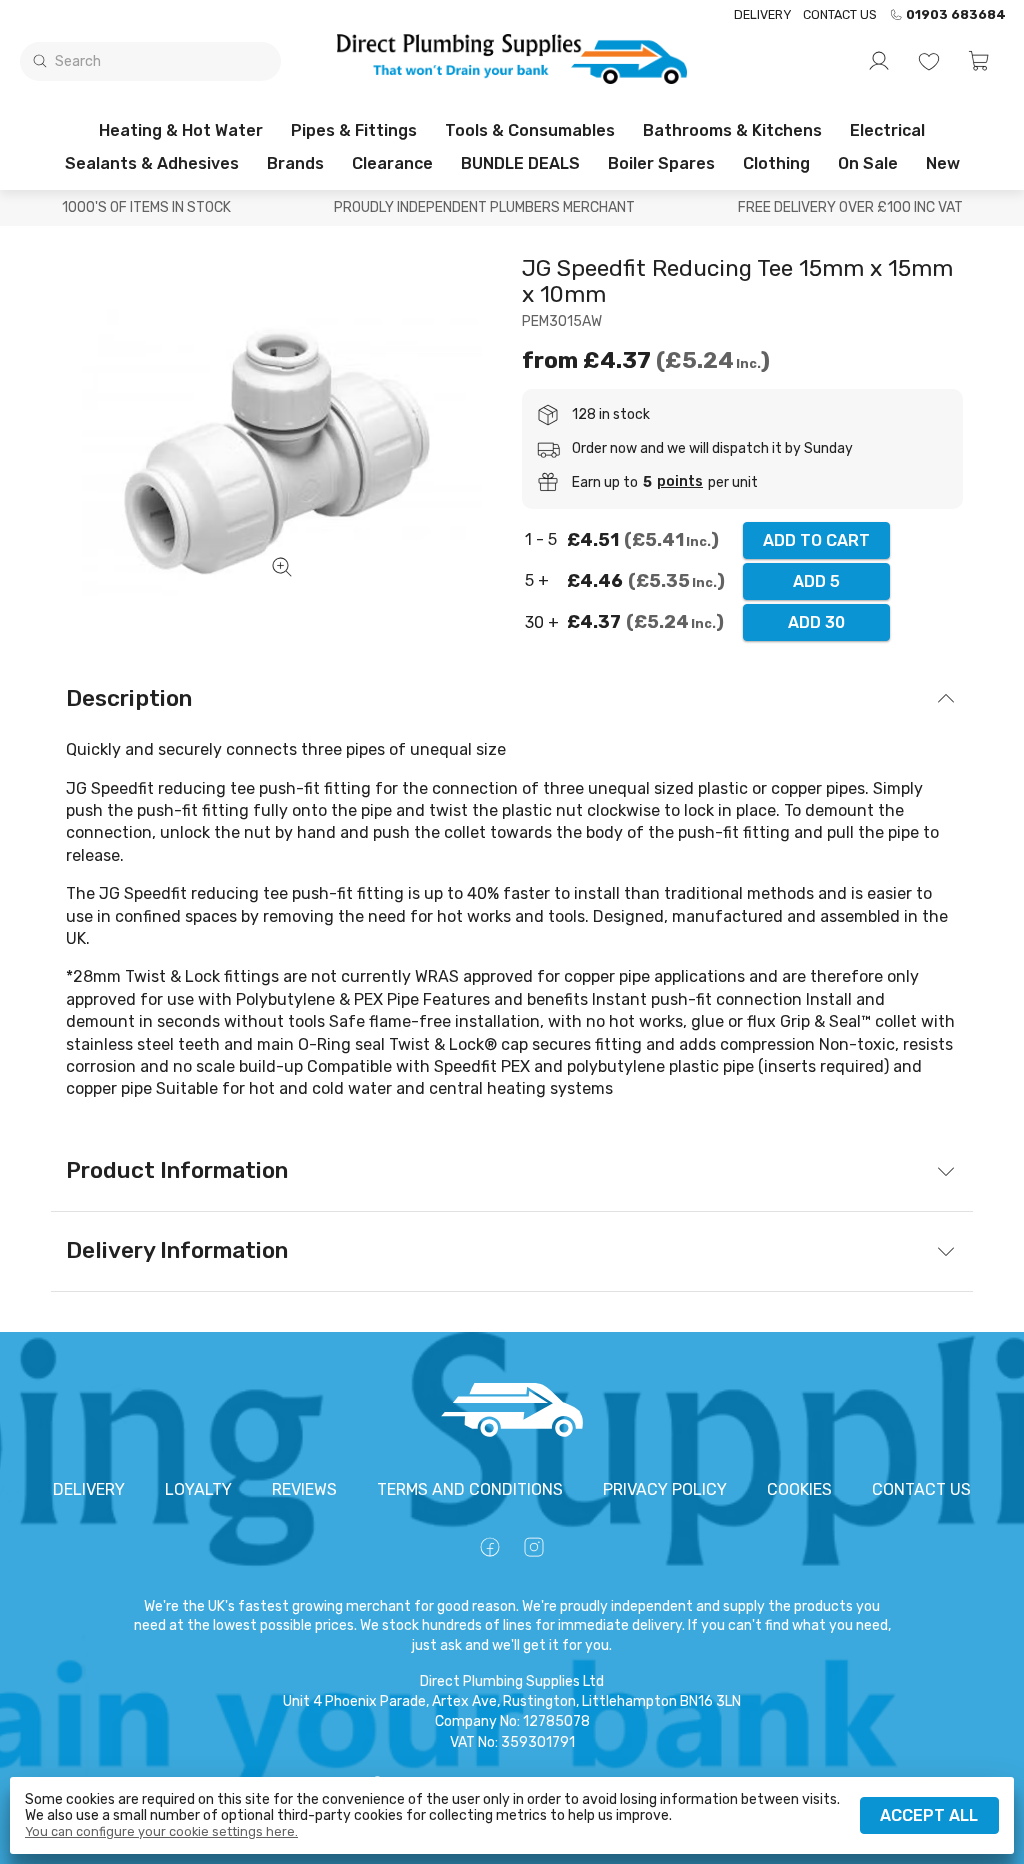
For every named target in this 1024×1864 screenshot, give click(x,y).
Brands (295, 163)
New (943, 163)
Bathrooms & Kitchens (732, 130)
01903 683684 (956, 15)
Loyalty (198, 1489)
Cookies (799, 1489)
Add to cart (816, 540)
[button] (979, 61)
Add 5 (816, 581)
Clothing (776, 163)
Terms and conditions (470, 1489)
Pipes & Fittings (354, 130)
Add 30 (816, 622)
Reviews (304, 1489)
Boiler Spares (661, 163)
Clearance (392, 163)
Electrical (887, 130)
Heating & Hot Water (181, 130)
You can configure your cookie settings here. (161, 1832)
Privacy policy (665, 1489)
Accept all (929, 1815)
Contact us (840, 14)
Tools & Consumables (530, 130)
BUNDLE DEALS (520, 163)
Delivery (762, 14)
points (680, 482)
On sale (868, 163)
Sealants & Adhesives (152, 163)
